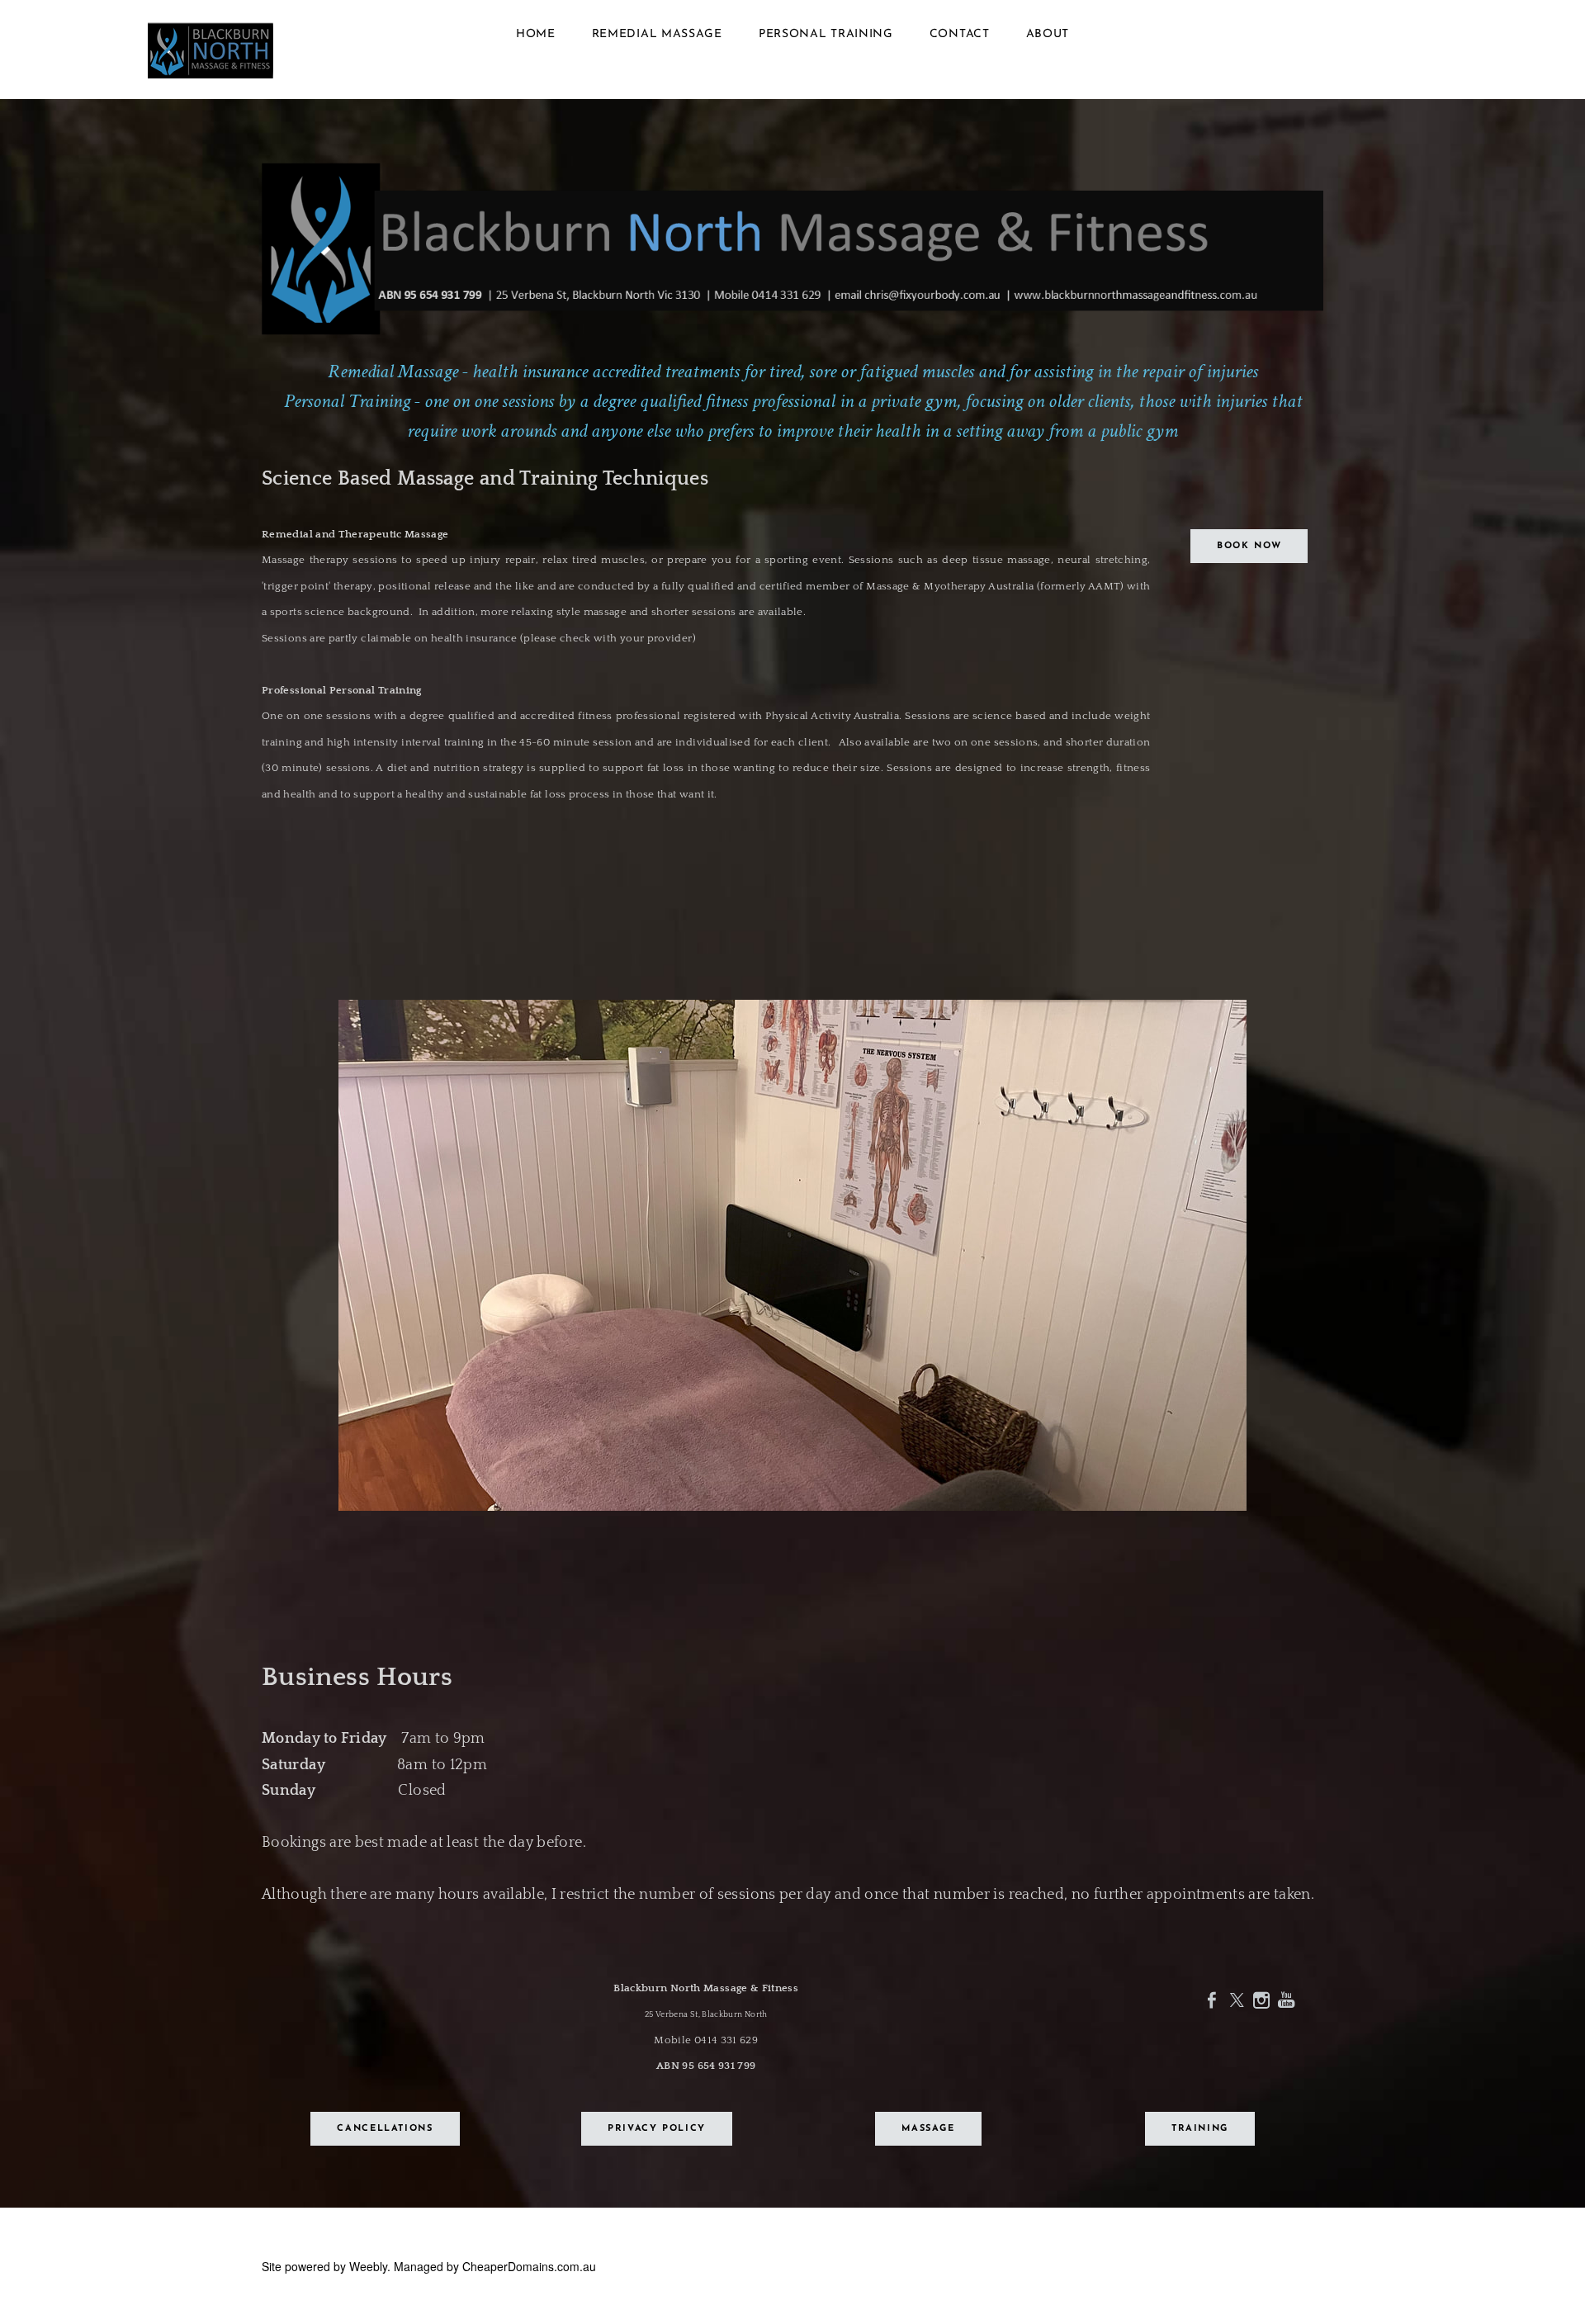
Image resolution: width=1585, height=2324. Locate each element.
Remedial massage (657, 34)
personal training (826, 34)
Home (536, 34)
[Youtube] (1286, 1999)
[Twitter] (1237, 1999)
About (1048, 34)
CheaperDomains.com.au (529, 2266)
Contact (960, 34)
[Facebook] (1212, 1999)
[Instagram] (1261, 1999)
